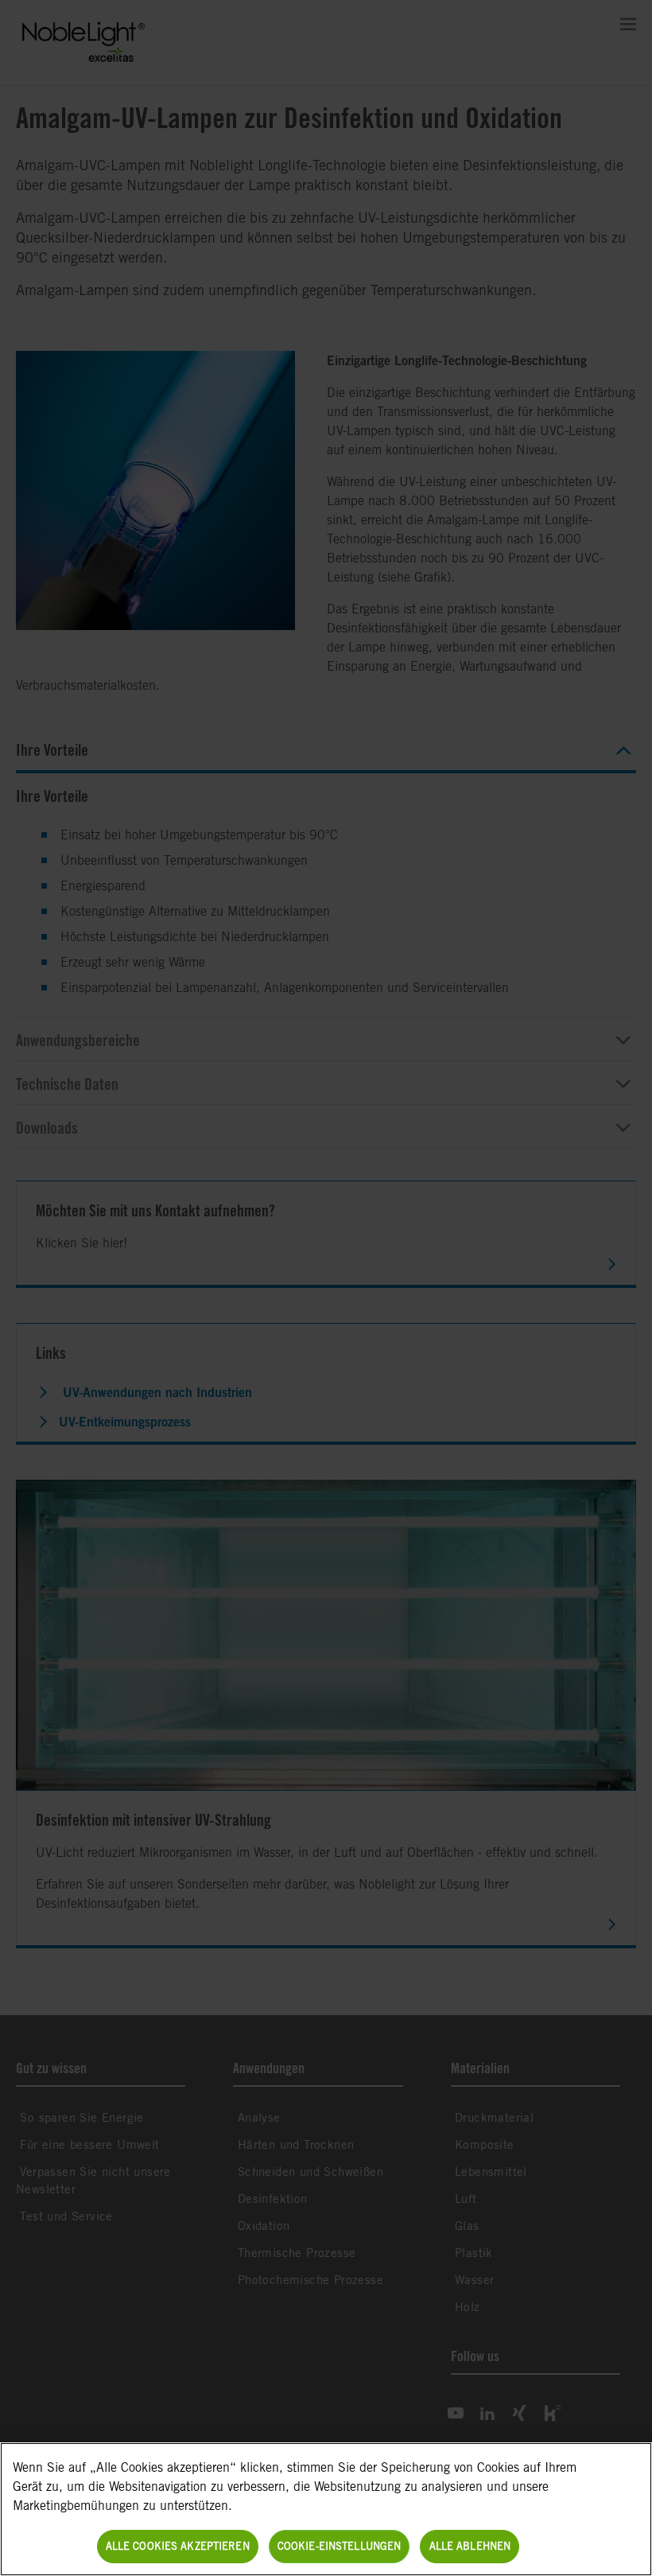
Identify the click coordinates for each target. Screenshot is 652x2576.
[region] (326, 2509)
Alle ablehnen (470, 2546)
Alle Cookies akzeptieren (178, 2546)
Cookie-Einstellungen (340, 2546)
